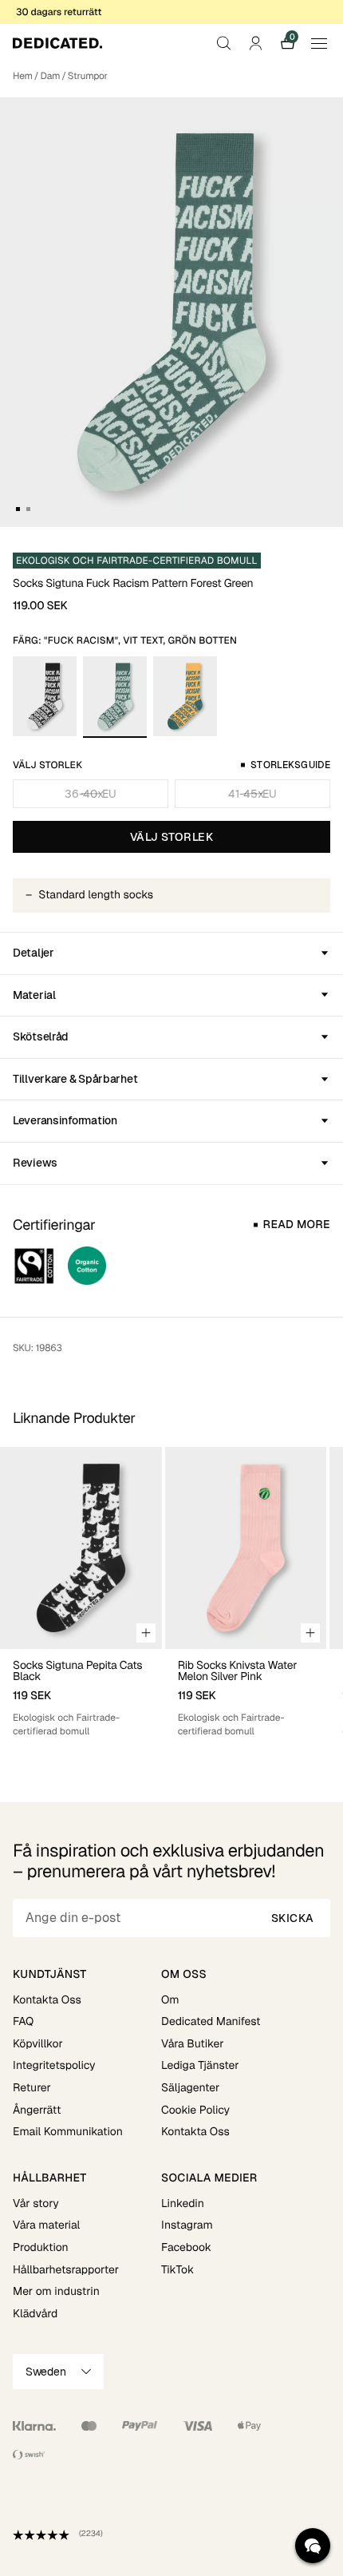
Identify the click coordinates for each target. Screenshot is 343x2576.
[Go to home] (57, 43)
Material (34, 995)
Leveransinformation (65, 1120)
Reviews (35, 1163)
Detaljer (34, 953)
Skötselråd (41, 1036)
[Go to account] (255, 43)
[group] (81, 1593)
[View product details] (81, 1694)
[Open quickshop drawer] (146, 1633)
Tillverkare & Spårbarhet (75, 1079)
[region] (171, 1593)
